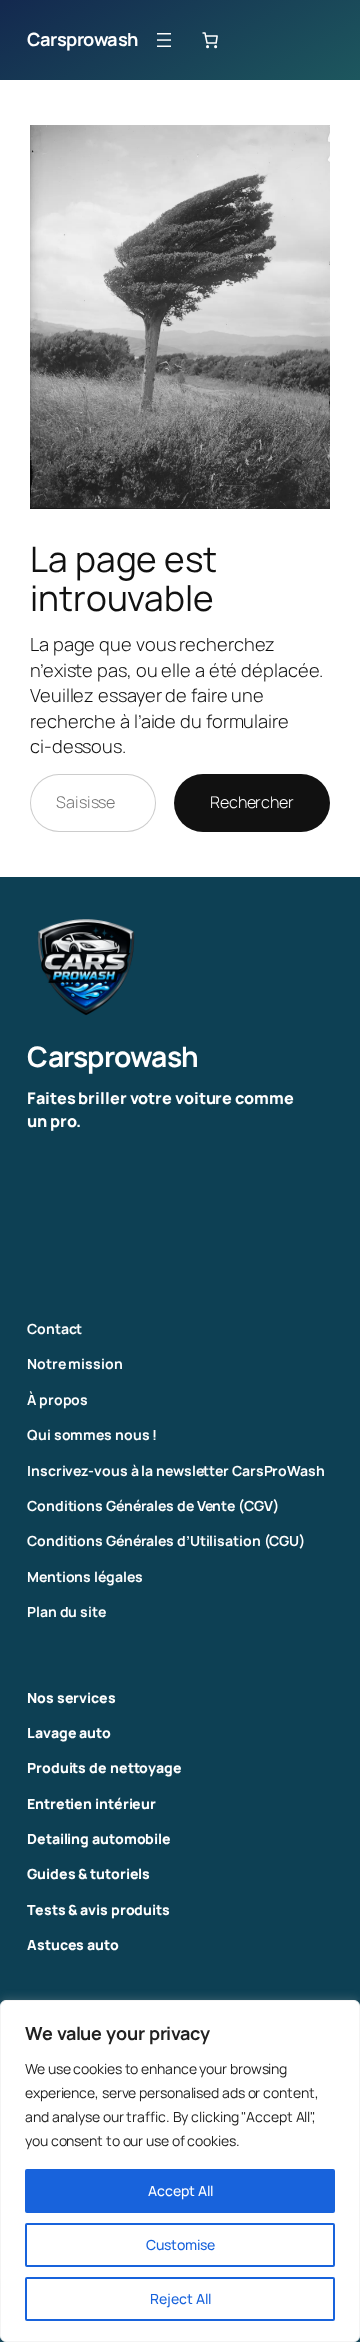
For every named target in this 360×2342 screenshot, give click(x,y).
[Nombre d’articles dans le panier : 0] (210, 40)
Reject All (180, 2298)
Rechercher (252, 802)
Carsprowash (82, 39)
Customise (180, 2244)
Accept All (180, 2190)
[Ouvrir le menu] (164, 40)
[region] (180, 2171)
